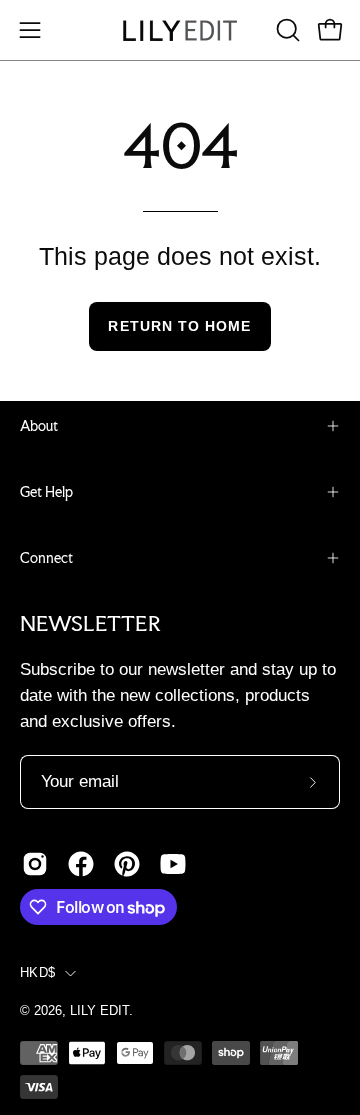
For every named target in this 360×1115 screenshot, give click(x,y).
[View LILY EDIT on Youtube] (173, 864)
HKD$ (37, 973)
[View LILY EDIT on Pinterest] (127, 864)
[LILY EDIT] (180, 30)
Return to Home (179, 326)
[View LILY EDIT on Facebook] (81, 864)
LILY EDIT (99, 1011)
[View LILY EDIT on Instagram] (35, 864)
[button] (286, 30)
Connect (46, 558)
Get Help (46, 492)
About (39, 426)
